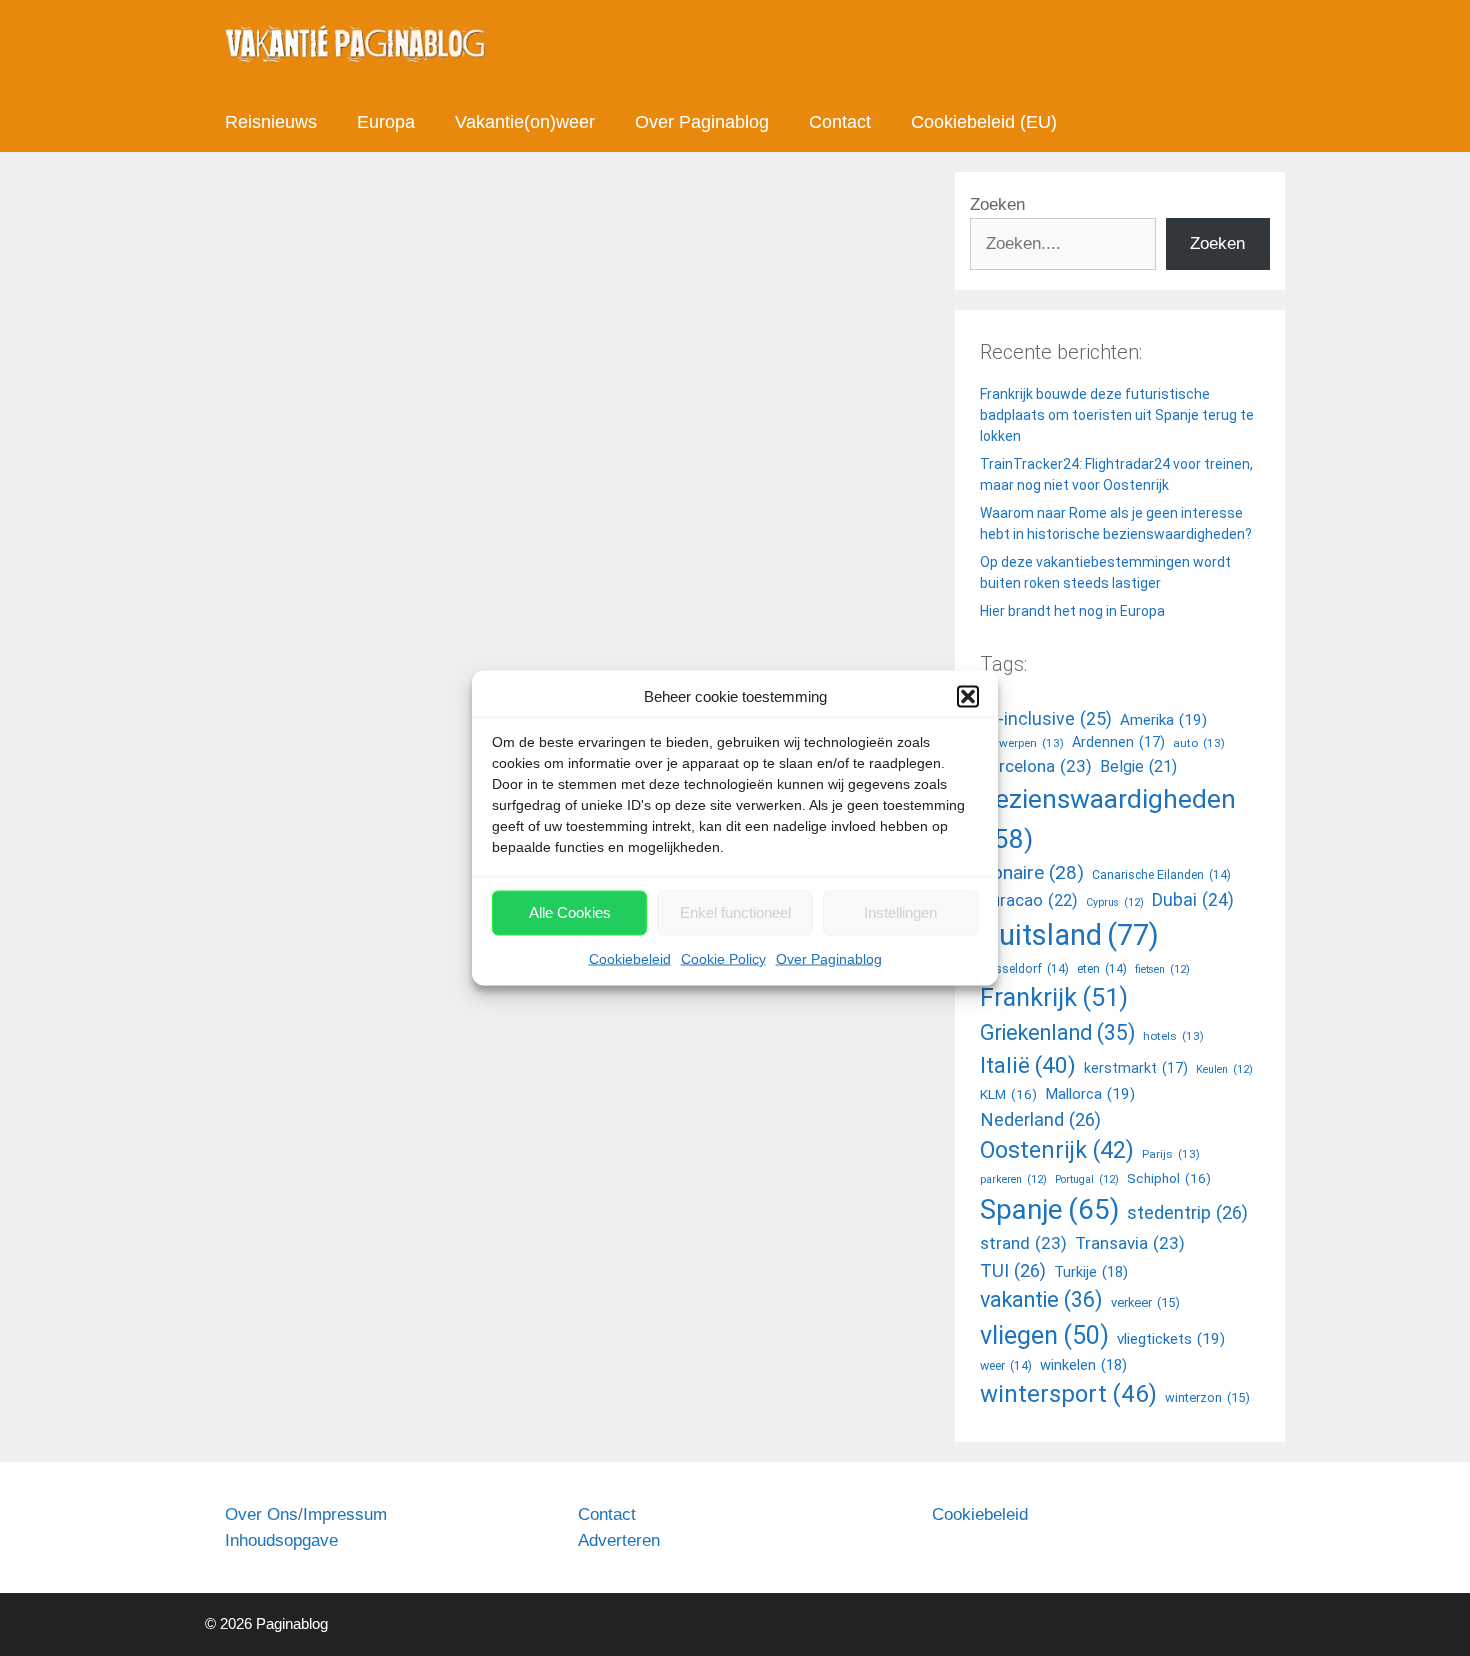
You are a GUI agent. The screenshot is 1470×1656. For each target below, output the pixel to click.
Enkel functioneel (735, 912)
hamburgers (285, 1208)
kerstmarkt (1136, 1068)
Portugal (1087, 1179)
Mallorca (1090, 1094)
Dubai (1193, 900)
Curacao (1029, 900)
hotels (1173, 1036)
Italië (1028, 1065)
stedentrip (1187, 1212)
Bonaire (1032, 872)
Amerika (1163, 720)
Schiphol (1169, 1178)
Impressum (345, 1514)
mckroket (438, 1208)
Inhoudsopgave (281, 1540)
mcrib (492, 1208)
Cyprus (1115, 902)
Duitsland (1069, 935)
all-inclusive (1046, 718)
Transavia (1130, 1243)
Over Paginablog (829, 958)
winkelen (1083, 1365)
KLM (1008, 1094)
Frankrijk (1054, 997)
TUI (1013, 1270)
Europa (386, 122)
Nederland (1040, 1119)
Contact (840, 122)
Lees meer (284, 1124)
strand (1023, 1243)
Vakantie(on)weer (525, 122)
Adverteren (619, 1540)
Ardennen (1118, 742)
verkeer (1145, 1302)
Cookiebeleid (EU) (984, 122)
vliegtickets (1171, 1339)
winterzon (1207, 1397)
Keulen (1224, 1069)
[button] (968, 697)
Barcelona (1036, 766)
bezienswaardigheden (1108, 818)
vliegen (1044, 1335)
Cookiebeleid (630, 958)
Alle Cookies (570, 912)
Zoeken (997, 204)
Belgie (1138, 766)
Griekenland (1057, 1032)
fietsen (1162, 969)
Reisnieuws (271, 122)
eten (1102, 969)
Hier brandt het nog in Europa (1072, 611)
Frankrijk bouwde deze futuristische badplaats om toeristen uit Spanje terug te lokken (1117, 415)
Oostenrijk (1057, 1150)
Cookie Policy (723, 958)
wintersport (1068, 1394)
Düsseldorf (1024, 969)
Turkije (1091, 1272)
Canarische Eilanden (1161, 875)
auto (1199, 743)
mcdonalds (366, 1208)
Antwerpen (1022, 743)
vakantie (1041, 1299)
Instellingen (900, 912)
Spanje (1049, 1209)
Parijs (1171, 1154)
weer (1006, 1366)
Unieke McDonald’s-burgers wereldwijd (487, 377)
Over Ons (261, 1514)
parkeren (1013, 1179)
